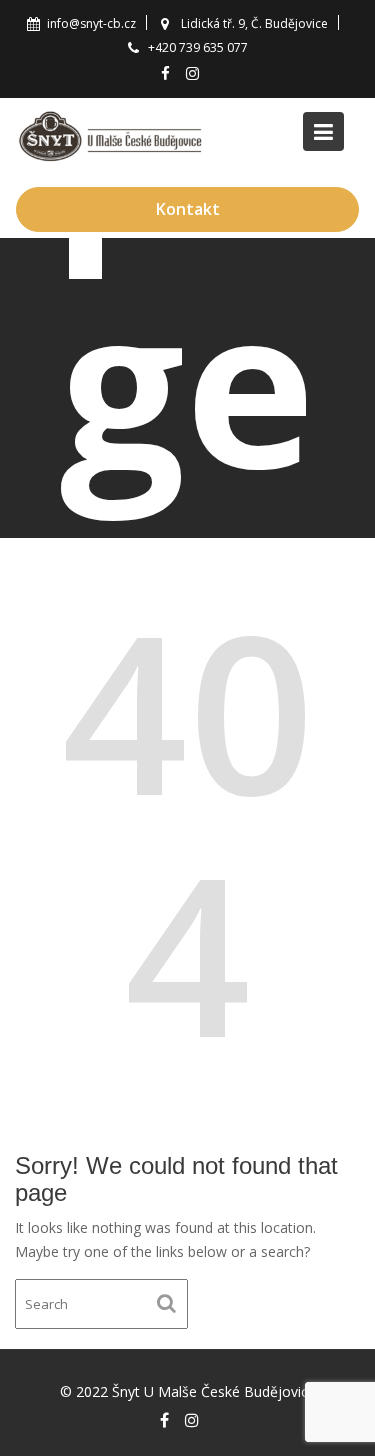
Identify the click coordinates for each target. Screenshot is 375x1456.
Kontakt (188, 209)
